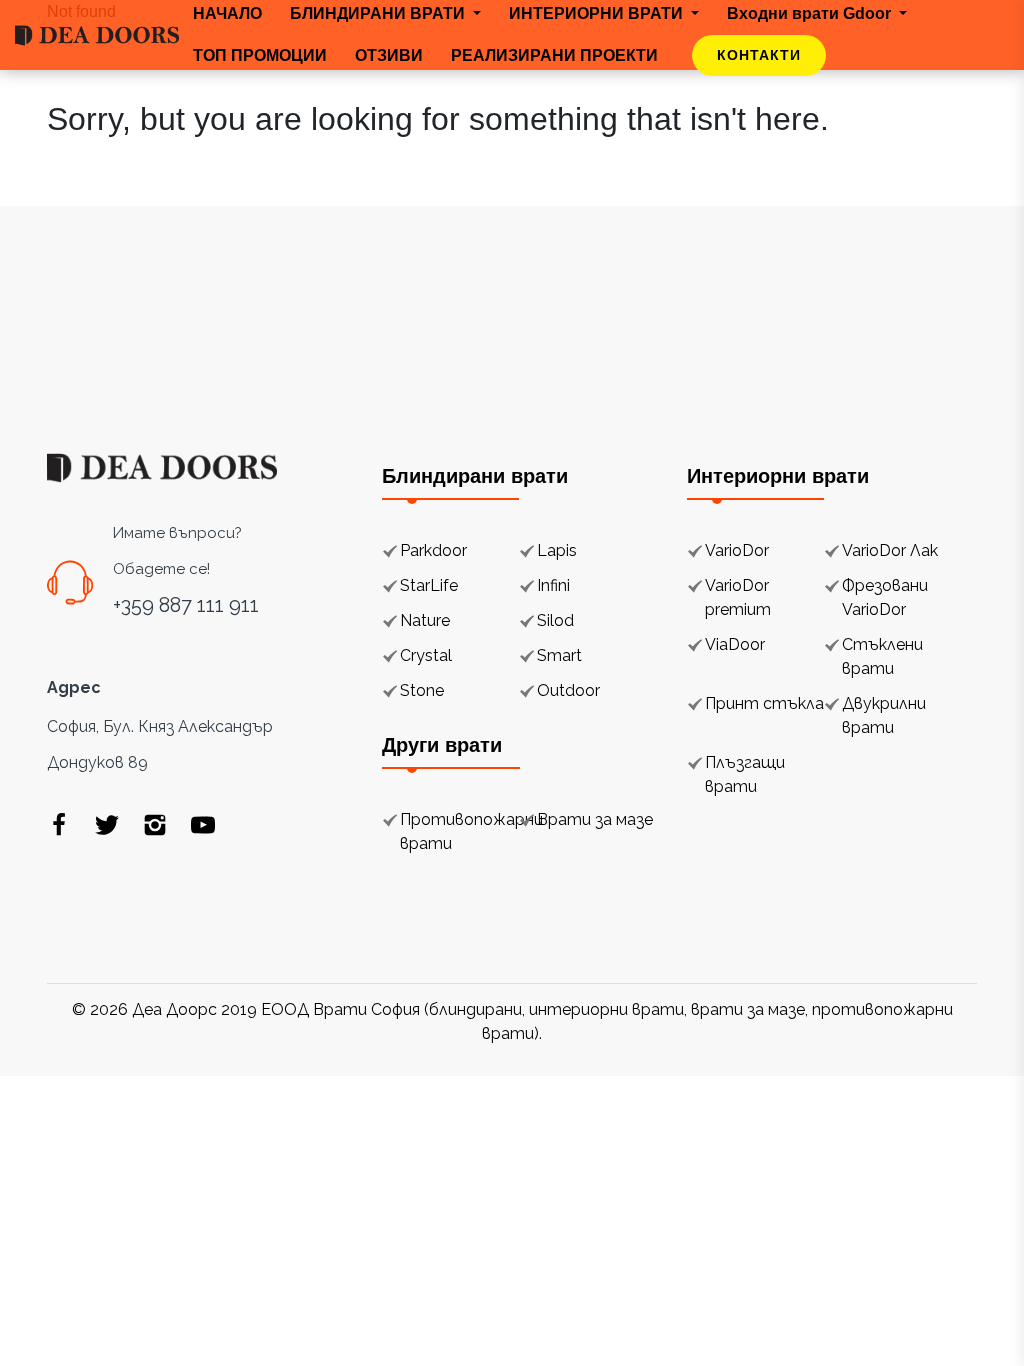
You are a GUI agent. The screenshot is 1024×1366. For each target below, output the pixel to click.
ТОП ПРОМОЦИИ (260, 55)
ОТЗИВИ (389, 55)
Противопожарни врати (471, 831)
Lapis (557, 550)
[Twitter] (107, 824)
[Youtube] (203, 824)
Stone (422, 690)
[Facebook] (59, 824)
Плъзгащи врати (745, 774)
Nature (425, 620)
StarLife (429, 585)
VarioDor (737, 550)
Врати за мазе (595, 819)
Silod (555, 620)
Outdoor (568, 690)
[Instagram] (155, 824)
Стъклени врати (882, 656)
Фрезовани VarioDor (885, 597)
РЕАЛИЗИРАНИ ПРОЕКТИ (554, 55)
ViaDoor (735, 644)
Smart (559, 655)
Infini (553, 585)
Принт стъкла (764, 703)
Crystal (426, 655)
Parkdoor (433, 550)
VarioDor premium (738, 597)
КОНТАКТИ (759, 55)
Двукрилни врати (884, 715)
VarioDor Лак (890, 550)
